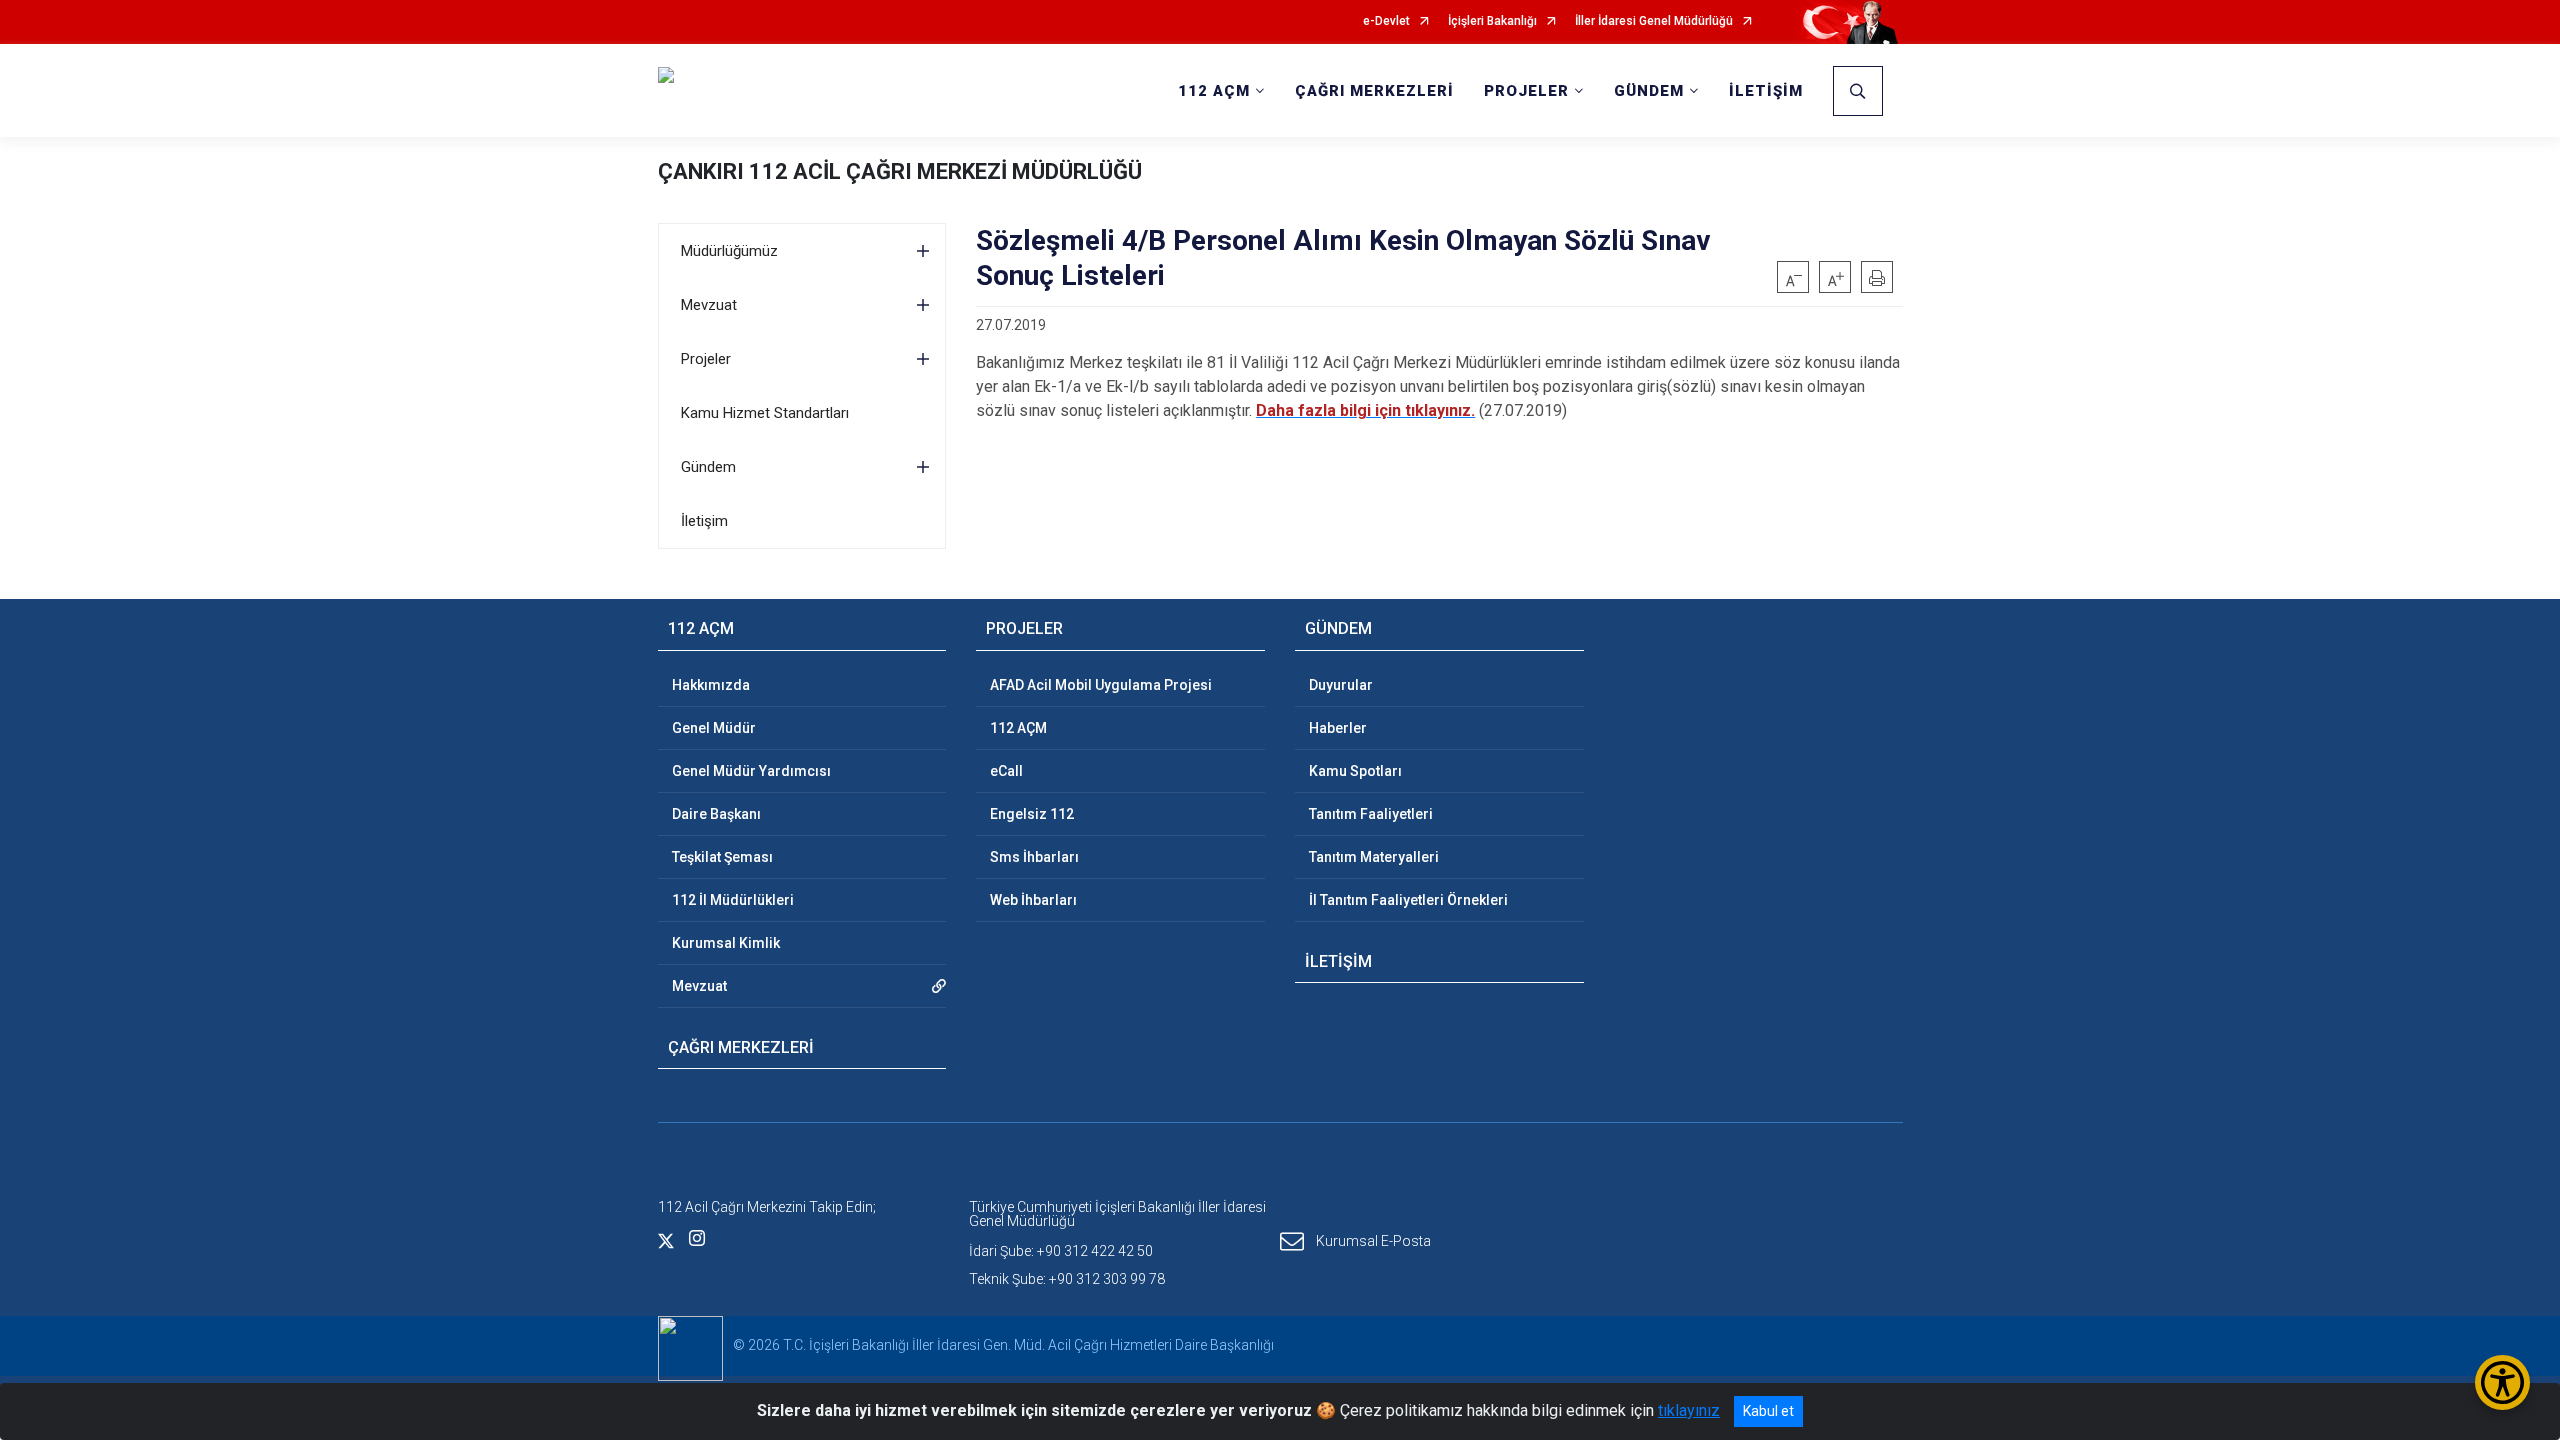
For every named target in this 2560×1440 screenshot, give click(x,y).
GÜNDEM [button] (1649, 91)
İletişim (704, 521)
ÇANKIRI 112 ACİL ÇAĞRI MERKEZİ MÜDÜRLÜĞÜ (900, 171)
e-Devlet (1386, 21)
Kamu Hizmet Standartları (765, 413)
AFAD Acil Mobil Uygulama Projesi (1101, 685)
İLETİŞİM (1766, 91)
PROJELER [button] (1526, 91)
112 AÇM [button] (1214, 91)
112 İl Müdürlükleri (733, 900)
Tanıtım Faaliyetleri (1371, 814)
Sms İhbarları (1034, 857)
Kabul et (1768, 1411)
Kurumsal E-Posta (1373, 1240)
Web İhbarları (1033, 900)
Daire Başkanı (716, 814)
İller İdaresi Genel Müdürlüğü (1654, 21)
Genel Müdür (714, 728)
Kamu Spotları (1355, 771)
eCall (1006, 771)
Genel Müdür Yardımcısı (751, 771)
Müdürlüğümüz (729, 251)
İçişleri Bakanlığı (1492, 21)
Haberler (1338, 728)
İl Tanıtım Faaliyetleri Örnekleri (1408, 900)
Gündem (708, 467)
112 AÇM (1018, 728)
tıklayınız (1689, 1410)
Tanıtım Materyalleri (1374, 857)
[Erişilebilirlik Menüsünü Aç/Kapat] (2502, 1382)
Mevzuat (709, 305)
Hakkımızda (711, 685)
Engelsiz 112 (1032, 814)
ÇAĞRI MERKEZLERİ (1374, 91)
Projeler (706, 359)
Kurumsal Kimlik (726, 943)
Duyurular (1341, 685)
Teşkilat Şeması (722, 857)
